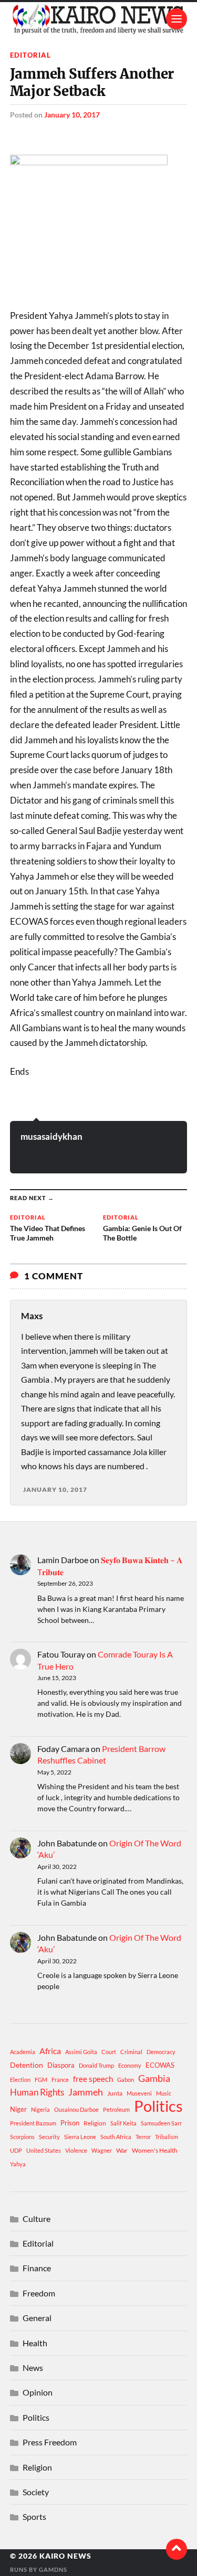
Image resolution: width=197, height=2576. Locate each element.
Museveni (139, 2093)
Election (20, 2080)
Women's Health (155, 2150)
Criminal (131, 2052)
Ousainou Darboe (76, 2109)
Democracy (161, 2052)
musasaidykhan (51, 1136)
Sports (34, 2516)
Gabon (126, 2080)
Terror (143, 2137)
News (33, 2367)
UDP (16, 2150)
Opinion (38, 2392)
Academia (23, 2052)
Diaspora (61, 2065)
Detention (27, 2065)
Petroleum (116, 2109)
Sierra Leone (80, 2137)
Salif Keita (123, 2123)
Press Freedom (50, 2442)
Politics (158, 2106)
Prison (70, 2123)
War (122, 2150)
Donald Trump (96, 2065)
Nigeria (40, 2109)
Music (164, 2093)
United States (44, 2150)
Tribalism (167, 2137)
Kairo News (65, 2556)
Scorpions (22, 2137)
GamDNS (53, 2569)
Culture (37, 2219)
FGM (41, 2080)
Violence (76, 2150)
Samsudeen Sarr (161, 2123)
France (60, 2080)
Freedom (39, 2293)
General (37, 2318)
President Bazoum (33, 2123)
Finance (37, 2268)
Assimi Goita (81, 2052)
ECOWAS (160, 2065)
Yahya (18, 2164)
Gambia (154, 2078)
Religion (95, 2123)
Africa (50, 2051)
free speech (93, 2079)
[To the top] (177, 2549)
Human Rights (37, 2092)
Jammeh (86, 2092)
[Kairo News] (99, 19)
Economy (130, 2065)
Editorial (30, 55)
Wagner (102, 2150)
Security (49, 2137)
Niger (18, 2109)
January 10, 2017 (72, 115)
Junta (115, 2093)
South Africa (116, 2137)
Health (35, 2343)
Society (36, 2492)
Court (109, 2052)
